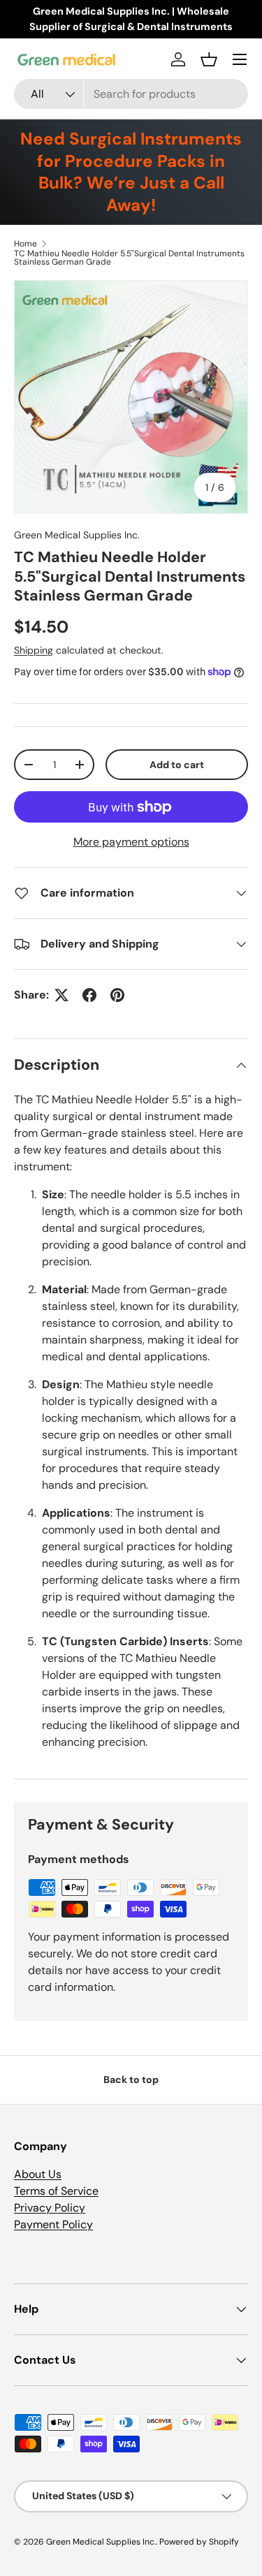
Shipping (34, 650)
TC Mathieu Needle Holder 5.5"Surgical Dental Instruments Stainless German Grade (129, 258)
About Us (38, 2174)
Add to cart (177, 765)
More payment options (131, 842)
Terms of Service (56, 2191)
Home (26, 244)
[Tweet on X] (61, 995)
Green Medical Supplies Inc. (77, 535)
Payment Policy (53, 2224)
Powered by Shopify (199, 2542)
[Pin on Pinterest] (117, 995)
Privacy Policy (50, 2208)
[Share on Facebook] (89, 995)
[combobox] (131, 94)
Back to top (131, 2080)
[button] (209, 59)
